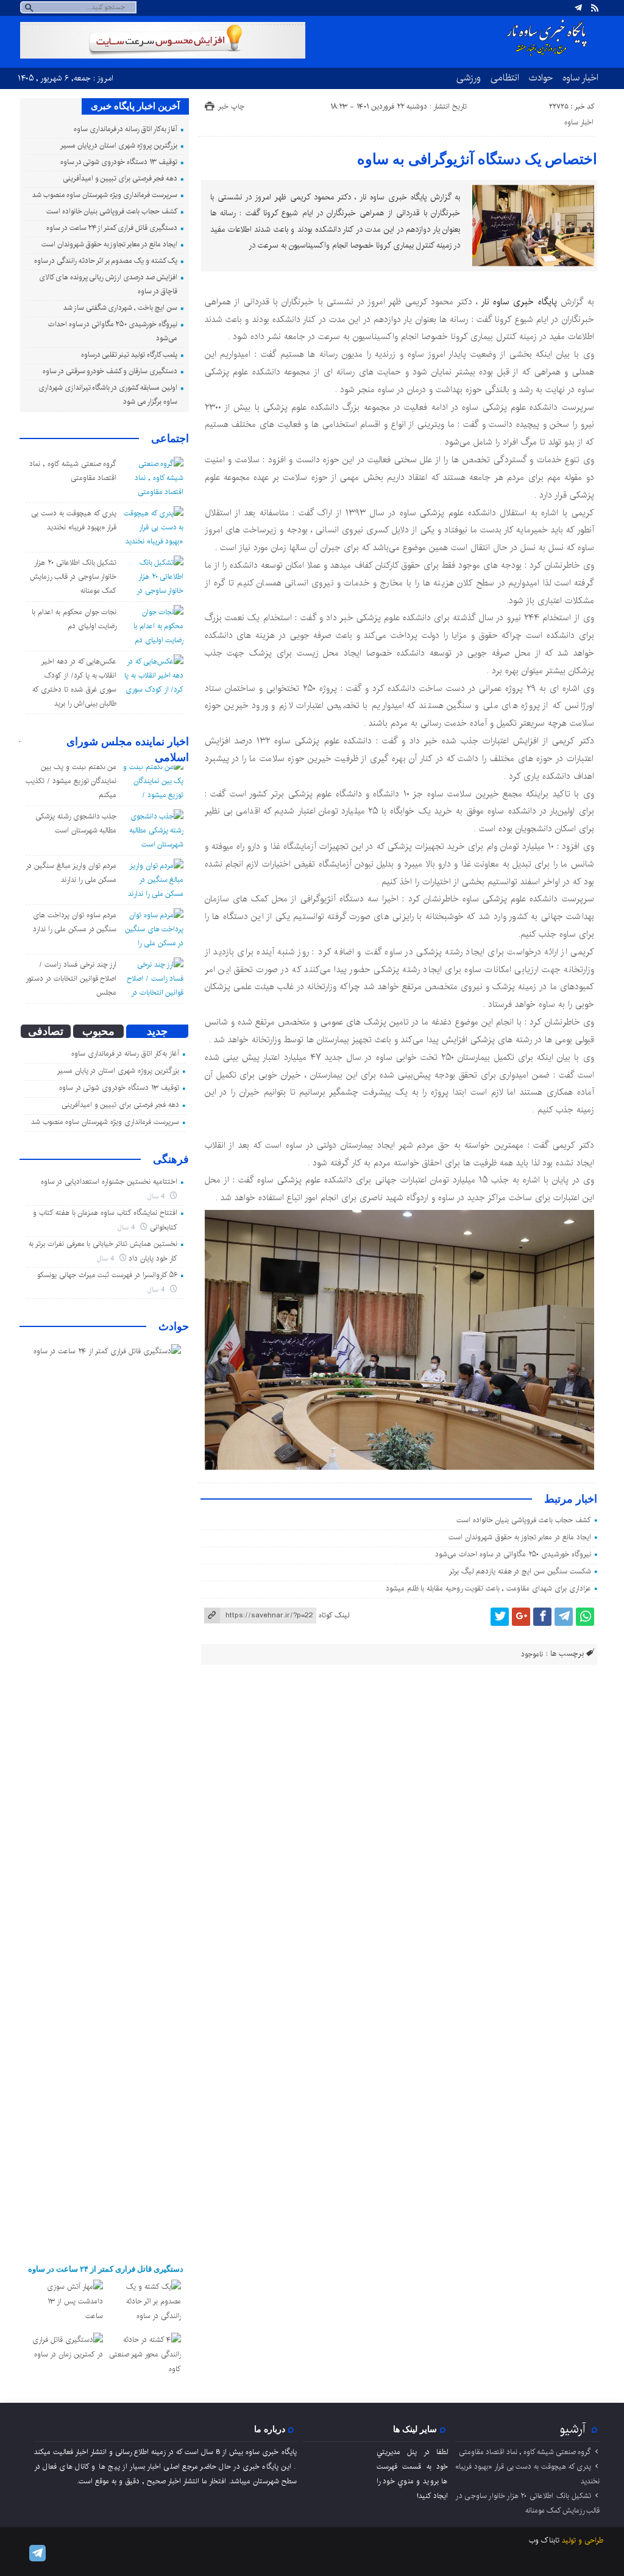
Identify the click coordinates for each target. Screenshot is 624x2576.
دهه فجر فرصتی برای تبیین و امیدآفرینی (120, 178)
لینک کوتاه (334, 1615)
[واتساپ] (585, 1617)
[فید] (595, 8)
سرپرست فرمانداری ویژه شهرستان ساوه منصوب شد (105, 195)
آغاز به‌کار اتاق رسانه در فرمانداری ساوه (126, 129)
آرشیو (573, 2429)
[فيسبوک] (542, 1617)
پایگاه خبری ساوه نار (519, 302)
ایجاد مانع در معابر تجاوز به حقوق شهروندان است (519, 1537)
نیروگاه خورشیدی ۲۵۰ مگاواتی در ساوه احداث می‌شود (513, 1554)
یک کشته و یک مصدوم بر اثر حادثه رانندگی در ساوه (106, 261)
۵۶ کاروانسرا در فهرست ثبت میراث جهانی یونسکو (107, 1275)
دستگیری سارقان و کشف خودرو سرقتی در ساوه (110, 371)
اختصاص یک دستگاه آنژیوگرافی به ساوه (477, 159)
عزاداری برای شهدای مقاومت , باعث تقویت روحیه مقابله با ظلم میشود (488, 1588)
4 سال (157, 1196)
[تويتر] (500, 1617)
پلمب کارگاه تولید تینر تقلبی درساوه (129, 355)
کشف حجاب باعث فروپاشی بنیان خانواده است (524, 1520)
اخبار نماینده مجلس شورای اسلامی (128, 750)
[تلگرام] (578, 8)
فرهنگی (171, 1159)
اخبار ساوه (580, 77)
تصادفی (46, 1031)
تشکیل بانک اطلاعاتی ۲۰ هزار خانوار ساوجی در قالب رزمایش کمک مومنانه (73, 577)
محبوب (98, 1031)
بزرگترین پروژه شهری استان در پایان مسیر (119, 145)
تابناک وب (544, 2540)
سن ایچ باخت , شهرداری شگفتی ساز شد (120, 308)
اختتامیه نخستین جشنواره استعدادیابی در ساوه (109, 1182)
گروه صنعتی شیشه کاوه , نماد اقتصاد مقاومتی (525, 2452)
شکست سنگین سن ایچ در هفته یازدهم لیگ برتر (520, 1571)
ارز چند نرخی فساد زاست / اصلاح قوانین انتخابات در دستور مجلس (71, 979)
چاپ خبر (231, 106)
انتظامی (505, 77)
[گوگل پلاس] (521, 1617)
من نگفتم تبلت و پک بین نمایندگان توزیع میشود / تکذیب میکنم (71, 781)
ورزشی (469, 77)
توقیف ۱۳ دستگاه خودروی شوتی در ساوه (119, 162)
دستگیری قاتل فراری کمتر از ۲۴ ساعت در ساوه (112, 228)
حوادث (541, 77)
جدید (157, 1031)
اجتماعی (170, 438)
